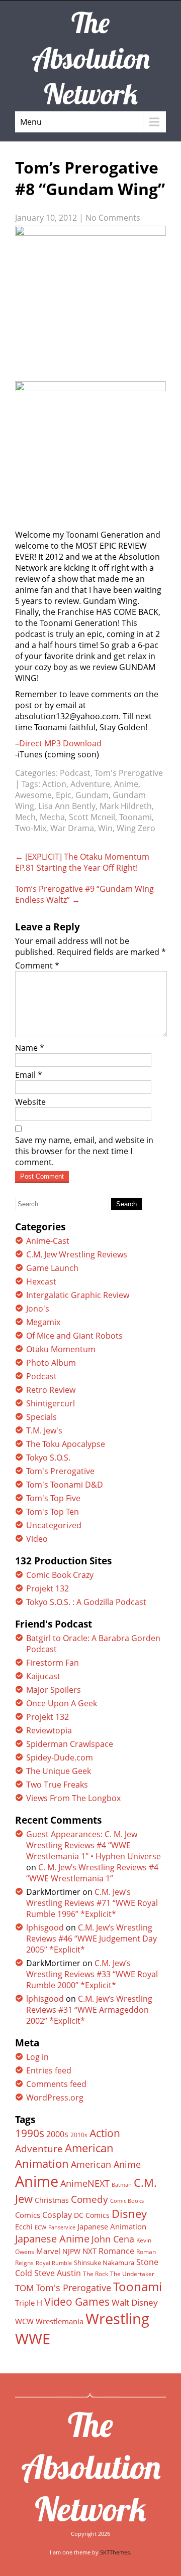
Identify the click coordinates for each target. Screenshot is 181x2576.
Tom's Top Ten (53, 1512)
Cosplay (57, 2215)
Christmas (52, 2200)
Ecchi (24, 2227)
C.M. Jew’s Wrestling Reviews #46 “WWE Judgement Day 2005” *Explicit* (92, 1939)
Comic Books (127, 2201)
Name (30, 1048)
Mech (25, 817)
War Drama (72, 828)
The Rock (96, 2274)
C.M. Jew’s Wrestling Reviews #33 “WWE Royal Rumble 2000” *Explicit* (92, 1974)
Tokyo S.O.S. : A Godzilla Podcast (86, 1602)
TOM (24, 2288)
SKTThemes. (116, 2552)
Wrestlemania (60, 2321)
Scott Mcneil (92, 817)
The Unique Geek (59, 1771)
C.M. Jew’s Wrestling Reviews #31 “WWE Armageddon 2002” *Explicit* (89, 2010)
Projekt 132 (48, 1588)
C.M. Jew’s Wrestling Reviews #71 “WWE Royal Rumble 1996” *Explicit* (92, 1903)
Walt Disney (135, 2302)
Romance (116, 2251)
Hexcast (41, 1281)
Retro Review (51, 1390)
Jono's (38, 1309)
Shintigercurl (51, 1403)
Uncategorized (54, 1525)
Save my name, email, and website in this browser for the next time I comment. (84, 1151)
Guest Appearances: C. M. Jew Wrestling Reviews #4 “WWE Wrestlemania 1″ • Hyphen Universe (94, 1845)
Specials (41, 1417)
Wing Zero (136, 828)
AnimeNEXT (85, 2183)
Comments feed (56, 2084)
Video (37, 1539)
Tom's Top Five (53, 1498)
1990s (30, 2133)
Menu (31, 122)
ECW (40, 2227)
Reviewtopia (49, 1730)
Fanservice (62, 2227)
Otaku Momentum (61, 1349)
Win (105, 828)
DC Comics (92, 2215)
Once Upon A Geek (62, 1703)
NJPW (71, 2251)
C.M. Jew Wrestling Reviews (77, 1254)
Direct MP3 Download (60, 743)
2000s (57, 2134)
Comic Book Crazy (60, 1575)
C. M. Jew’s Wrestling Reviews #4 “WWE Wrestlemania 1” (92, 1873)
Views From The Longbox (73, 1798)
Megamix (43, 1322)
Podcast (75, 773)
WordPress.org (55, 2098)
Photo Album (51, 1363)
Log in (37, 2057)
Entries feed (49, 2070)
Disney (129, 2213)
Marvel (48, 2251)
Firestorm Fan (53, 1663)
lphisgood (45, 1927)
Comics (28, 2215)
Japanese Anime (52, 2239)
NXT (89, 2251)
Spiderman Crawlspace (70, 1744)
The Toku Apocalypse (66, 1444)
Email (29, 1075)
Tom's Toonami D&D (65, 1485)
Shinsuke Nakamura (104, 2263)
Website (30, 1102)
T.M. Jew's (44, 1430)
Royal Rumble (54, 2263)
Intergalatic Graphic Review (78, 1295)
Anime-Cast (48, 1241)
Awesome (33, 795)
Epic (64, 795)
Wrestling (117, 2319)
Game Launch (52, 1268)
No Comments (113, 218)
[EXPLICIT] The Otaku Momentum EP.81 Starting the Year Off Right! (82, 862)
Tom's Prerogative (129, 773)
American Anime (106, 2164)
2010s (79, 2135)
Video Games (77, 2302)
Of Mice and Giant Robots (74, 1336)
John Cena (113, 2239)
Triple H (29, 2303)
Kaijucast (43, 1676)
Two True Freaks (57, 1785)
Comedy (89, 2199)
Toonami (135, 817)
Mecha (52, 817)
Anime (126, 784)
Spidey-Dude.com (60, 1757)
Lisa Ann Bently (67, 806)
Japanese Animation (112, 2226)
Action (54, 784)
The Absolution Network (91, 2467)
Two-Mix (31, 828)
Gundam (92, 795)
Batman (122, 2185)
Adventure (90, 784)
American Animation (64, 2156)
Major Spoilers (54, 1690)
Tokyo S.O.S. (48, 1458)
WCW (24, 2321)
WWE (33, 2339)
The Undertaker (132, 2274)
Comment (37, 965)
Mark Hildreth (126, 806)
